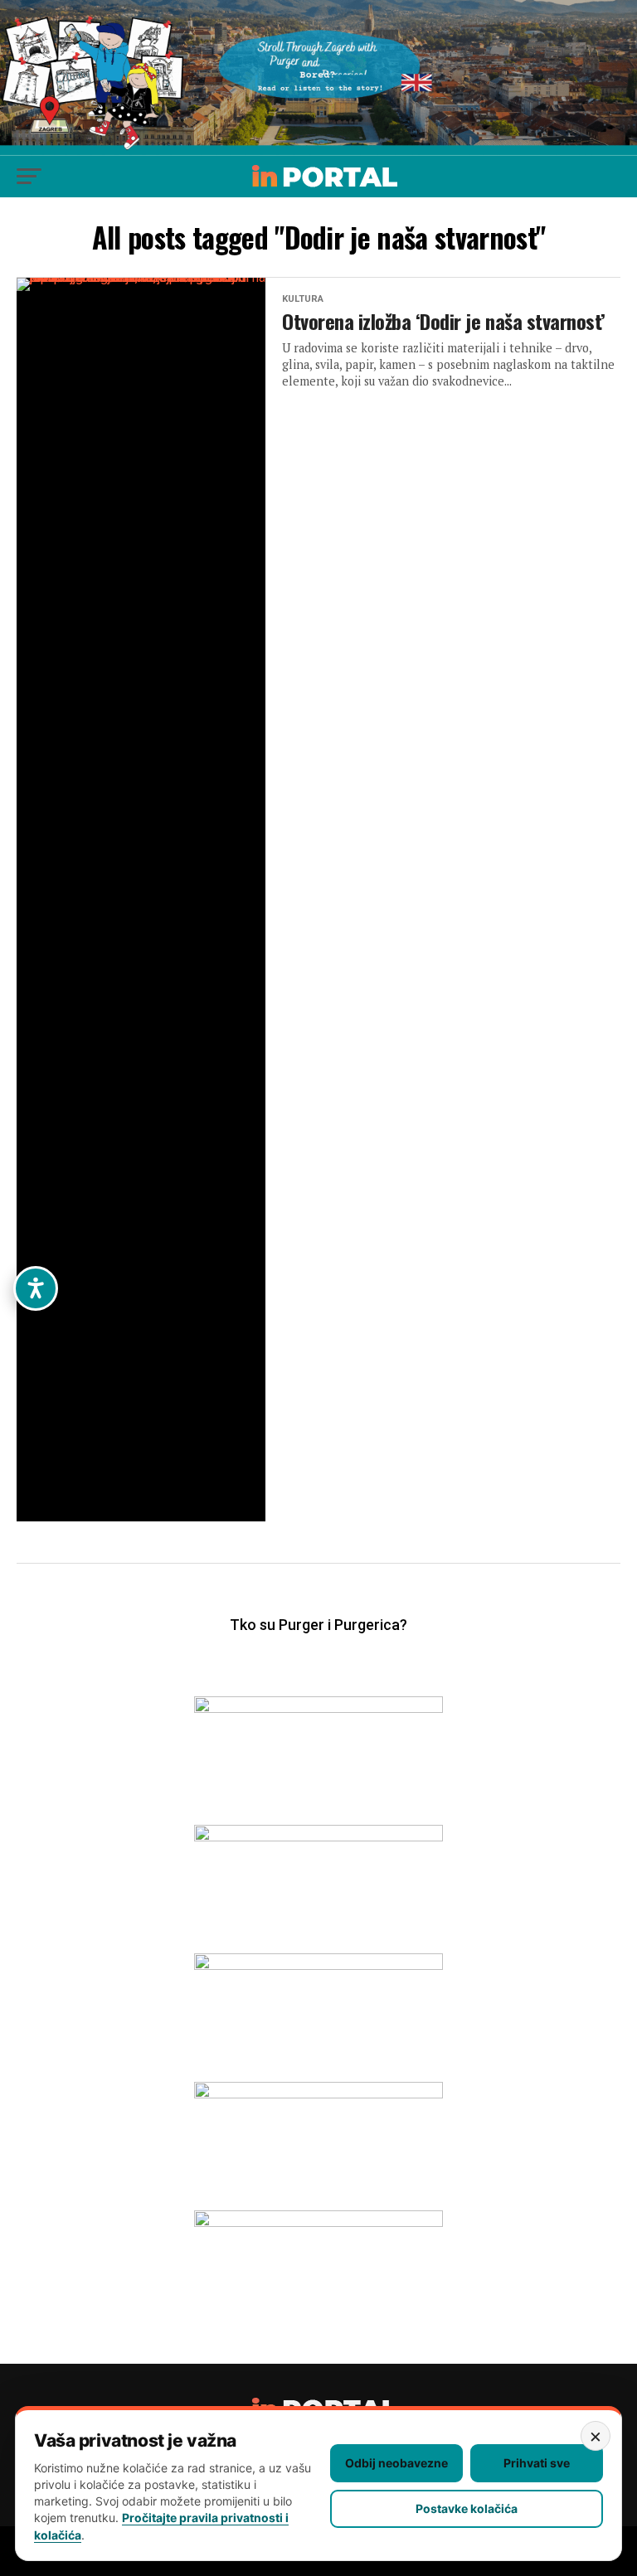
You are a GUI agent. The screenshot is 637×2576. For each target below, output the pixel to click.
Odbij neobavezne (396, 2463)
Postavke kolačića (467, 2508)
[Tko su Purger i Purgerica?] (318, 1649)
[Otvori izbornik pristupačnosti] (36, 1288)
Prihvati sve (537, 2463)
